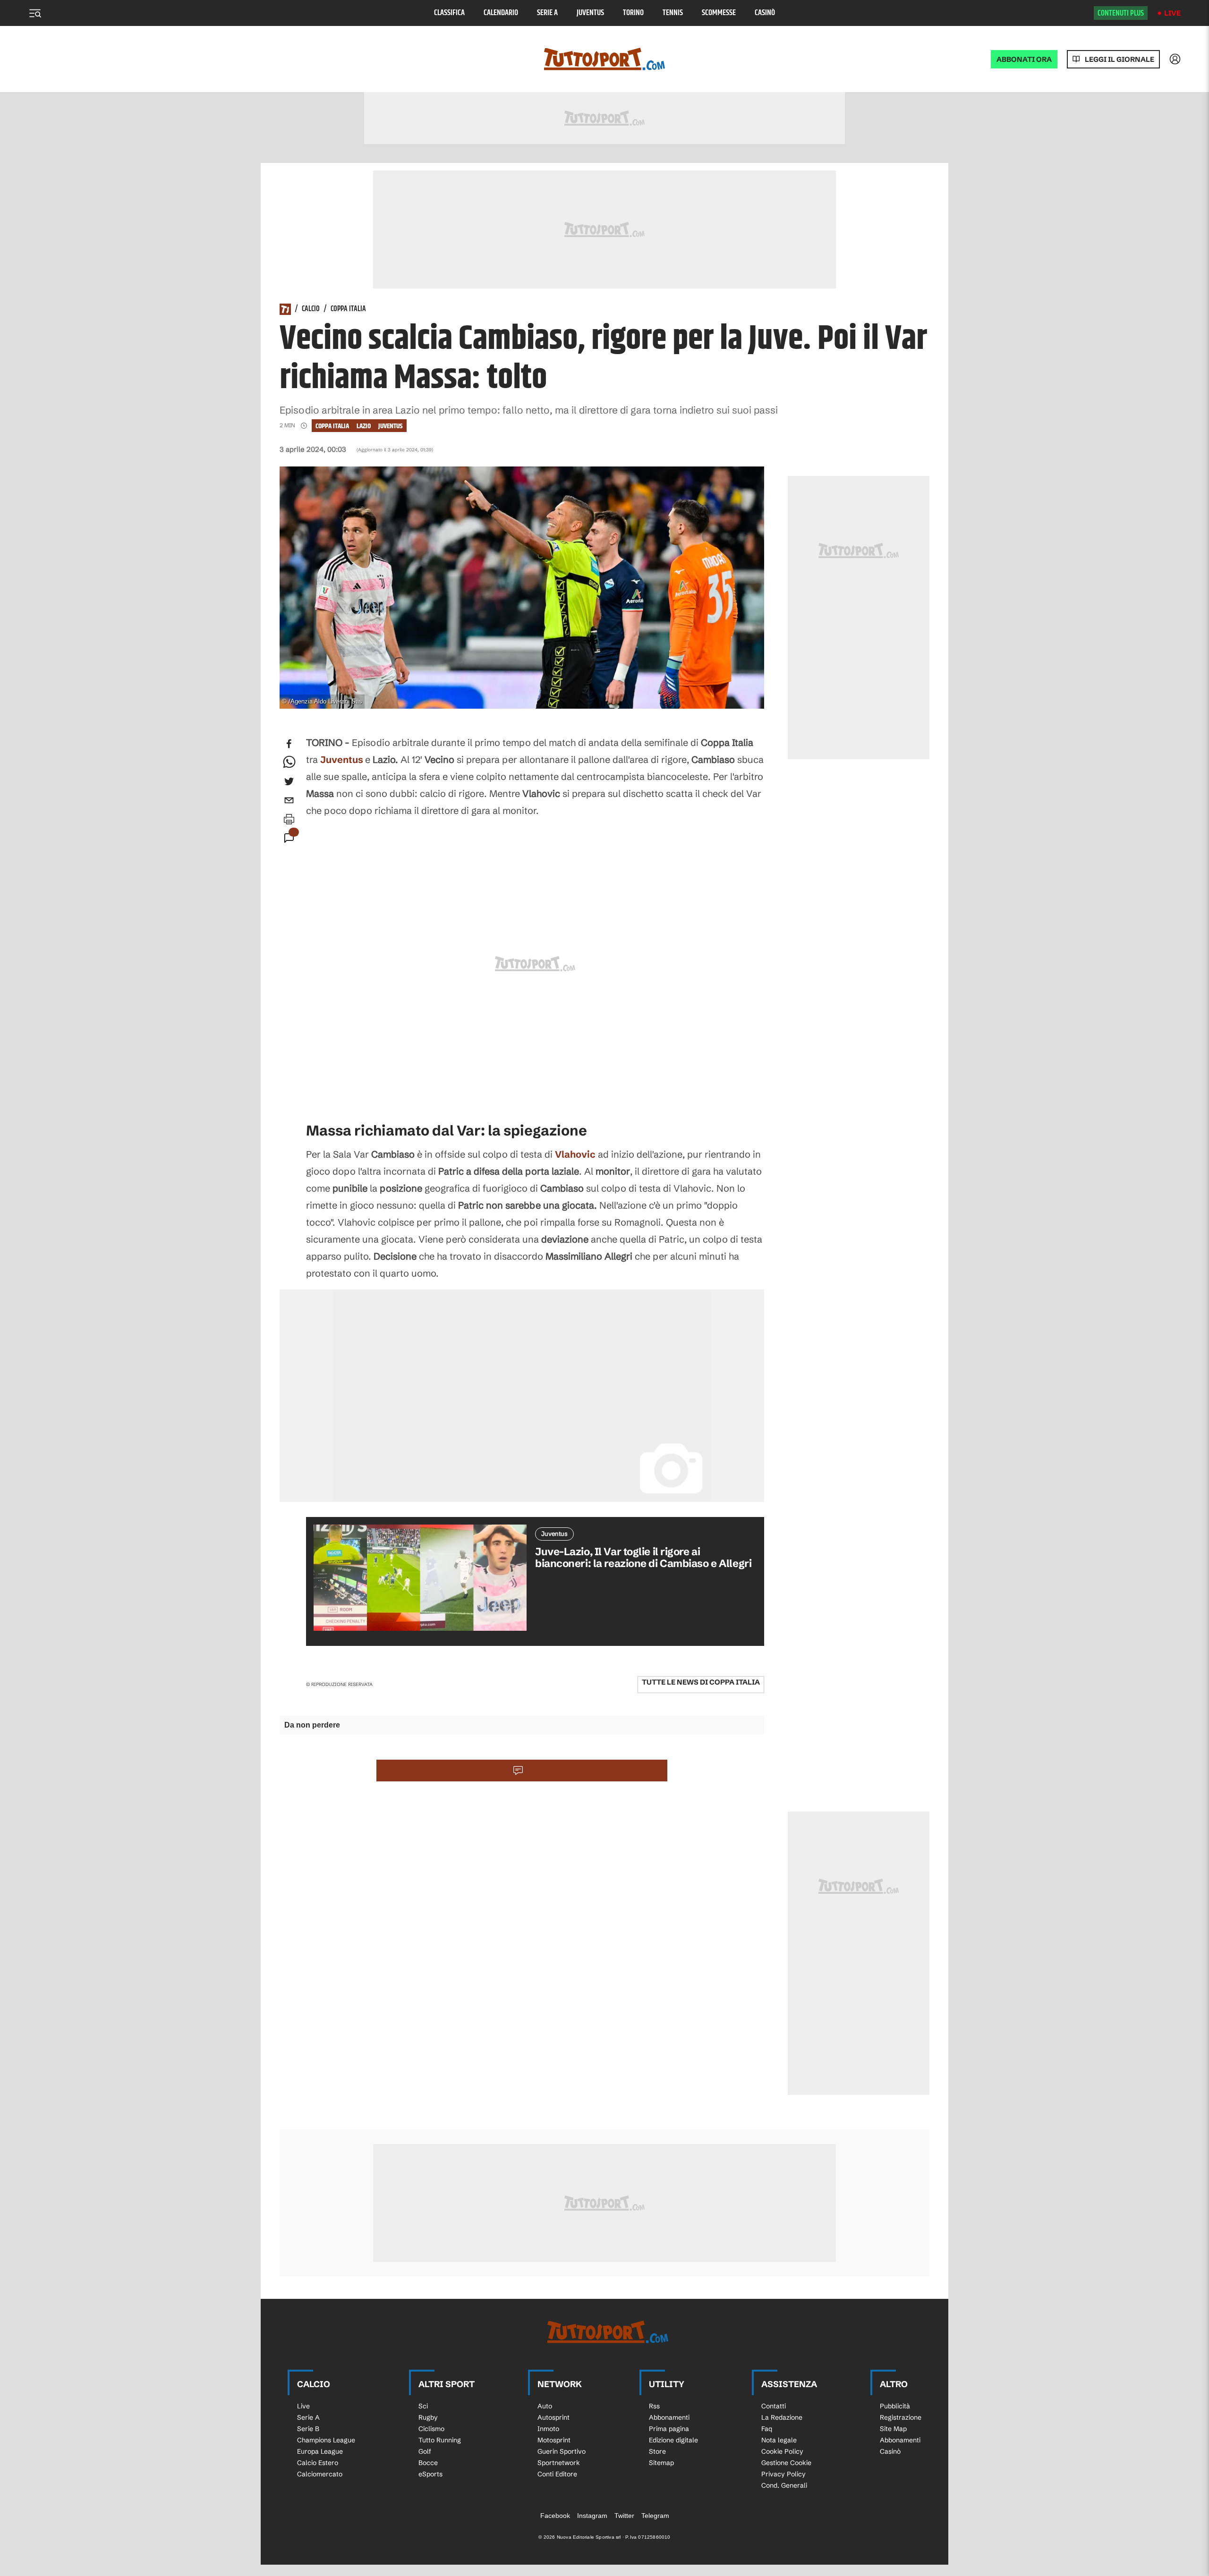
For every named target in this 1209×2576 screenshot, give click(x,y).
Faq (767, 2429)
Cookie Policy (782, 2451)
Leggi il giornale (1120, 59)
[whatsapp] (289, 763)
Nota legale (779, 2440)
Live (1172, 13)
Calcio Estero (318, 2463)
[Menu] (35, 13)
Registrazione (901, 2417)
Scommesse (719, 13)
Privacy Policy (783, 2474)
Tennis (673, 13)
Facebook (555, 2516)
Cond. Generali (784, 2485)
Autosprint (553, 2417)
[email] (289, 800)
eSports (430, 2474)
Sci (423, 2406)
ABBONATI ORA (1024, 59)
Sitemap (661, 2463)
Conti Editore (557, 2474)
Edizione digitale (673, 2440)
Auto (545, 2406)
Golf (425, 2451)
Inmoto (548, 2429)
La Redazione (782, 2417)
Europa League (320, 2451)
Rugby (428, 2417)
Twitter (624, 2516)
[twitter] (289, 781)
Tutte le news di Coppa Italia (701, 1682)
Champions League (326, 2440)
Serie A (547, 13)
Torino (633, 13)
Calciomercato (320, 2474)
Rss (654, 2406)
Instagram (592, 2516)
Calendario (501, 13)
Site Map (893, 2429)
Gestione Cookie (786, 2463)
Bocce (428, 2463)
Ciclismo (431, 2429)
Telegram (655, 2516)
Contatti (774, 2406)
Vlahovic (575, 1154)
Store (657, 2451)
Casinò (765, 13)
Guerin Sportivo (562, 2451)
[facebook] (289, 744)
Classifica (449, 13)
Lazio (364, 426)
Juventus (590, 13)
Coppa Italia (348, 309)
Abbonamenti (669, 2417)
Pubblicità (895, 2406)
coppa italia (332, 426)
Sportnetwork (559, 2463)
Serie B (308, 2429)
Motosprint (554, 2440)
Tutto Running (440, 2440)
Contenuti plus (1121, 13)
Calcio (311, 309)
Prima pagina (669, 2429)
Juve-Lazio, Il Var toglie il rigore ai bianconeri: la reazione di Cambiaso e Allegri (643, 1558)
